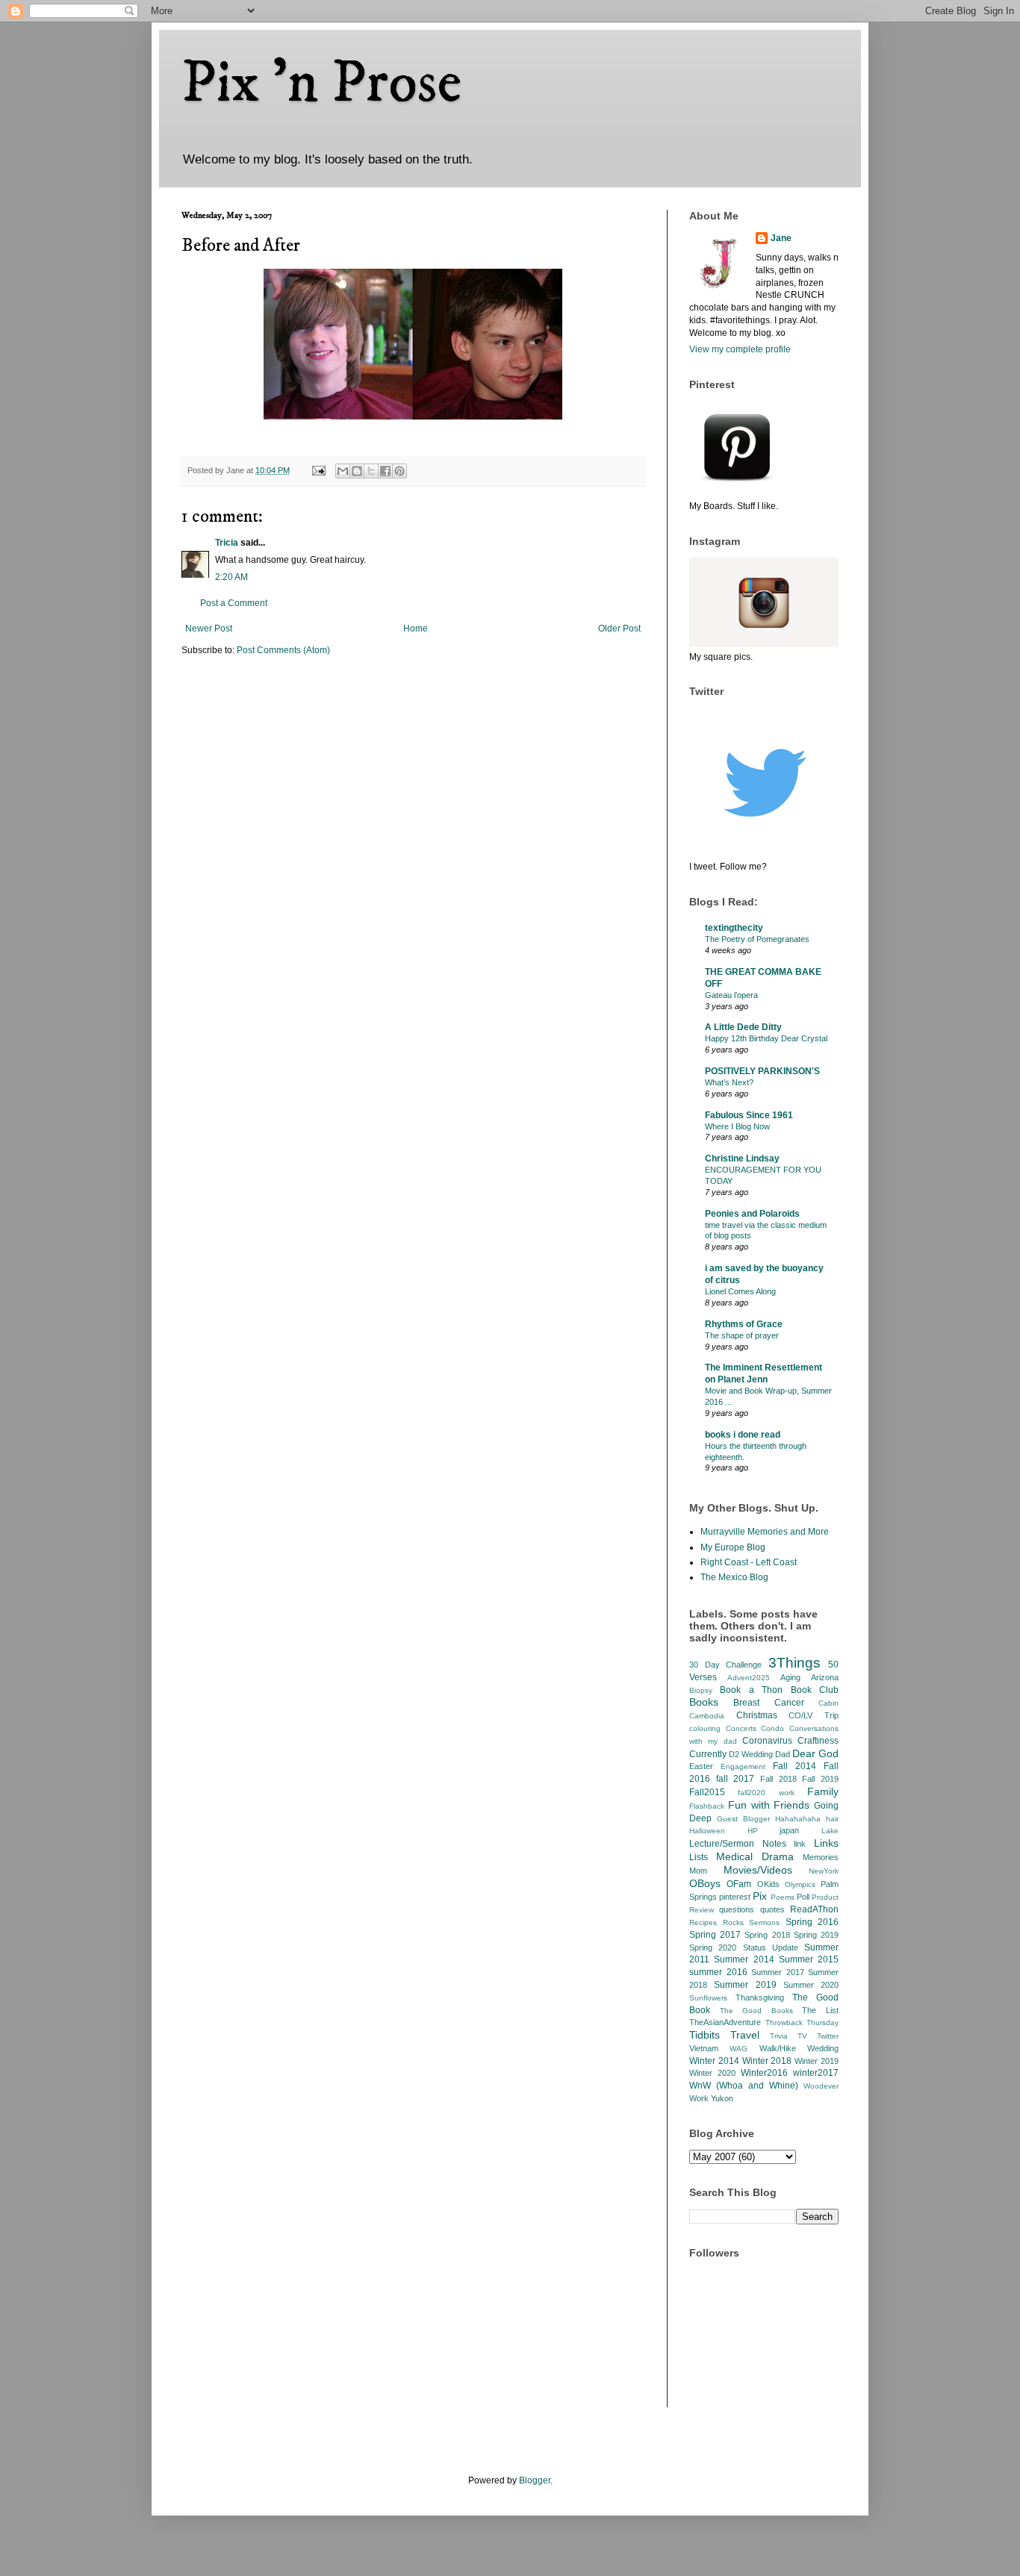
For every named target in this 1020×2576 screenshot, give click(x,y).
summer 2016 (718, 1972)
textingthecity (734, 928)
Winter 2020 (712, 2073)
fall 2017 (736, 1779)
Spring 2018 (767, 1935)
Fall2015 (707, 1792)
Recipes (703, 1922)
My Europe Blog (733, 1547)
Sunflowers (708, 1998)
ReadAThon (814, 1909)
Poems (783, 1897)
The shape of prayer (742, 1335)
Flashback (707, 1806)
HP (753, 1831)
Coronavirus (767, 1741)
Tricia (227, 543)
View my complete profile (740, 349)
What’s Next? (729, 1082)
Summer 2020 (811, 1985)
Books (704, 1702)
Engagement (743, 1766)
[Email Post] (318, 470)
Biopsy (701, 1690)
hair (832, 1819)
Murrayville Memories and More (765, 1532)
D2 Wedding (751, 1754)
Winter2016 (764, 2073)
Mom (698, 1871)
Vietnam (704, 2048)
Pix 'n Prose (321, 84)
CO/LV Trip (814, 1715)
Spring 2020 (713, 1947)
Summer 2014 (744, 1959)
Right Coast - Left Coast (749, 1562)
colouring (705, 1728)
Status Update (771, 1947)
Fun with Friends (769, 1805)
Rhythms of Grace (744, 1324)
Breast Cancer (768, 1703)
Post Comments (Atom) (283, 650)
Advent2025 (749, 1678)
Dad (783, 1754)
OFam (739, 1884)
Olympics (800, 1884)
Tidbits (705, 2035)
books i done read (743, 1435)
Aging (790, 1677)
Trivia (779, 2036)
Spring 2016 (812, 1922)
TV (802, 2036)
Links (826, 1843)
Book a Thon (751, 1690)
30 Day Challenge (725, 1665)
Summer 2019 (745, 1985)
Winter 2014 (714, 2061)
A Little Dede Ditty (743, 1027)
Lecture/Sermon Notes (738, 1844)
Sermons (764, 1922)
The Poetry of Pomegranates (757, 939)
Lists (699, 1857)
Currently (708, 1754)
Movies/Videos (758, 1870)
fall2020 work (766, 1793)
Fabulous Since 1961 (749, 1115)
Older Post (619, 629)
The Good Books (756, 2011)
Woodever (821, 2086)
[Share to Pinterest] (399, 471)
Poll (803, 1897)
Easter (701, 1766)
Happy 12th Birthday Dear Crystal (766, 1038)
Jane (781, 238)
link (800, 1844)
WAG (738, 2049)
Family (823, 1791)
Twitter (828, 2036)
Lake (830, 1831)
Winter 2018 (767, 2061)
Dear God (815, 1753)
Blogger (535, 2480)
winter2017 (816, 2073)
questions (737, 1909)
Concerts (741, 1728)
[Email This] (343, 471)
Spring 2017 (715, 1935)
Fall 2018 (778, 1779)
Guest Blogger (743, 1819)
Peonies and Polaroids (752, 1214)
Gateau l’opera (731, 995)
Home (416, 629)
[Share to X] (371, 471)
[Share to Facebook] (385, 471)
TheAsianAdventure (725, 2022)
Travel (745, 2035)
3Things (794, 1663)
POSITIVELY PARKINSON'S (762, 1071)
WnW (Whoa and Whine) (744, 2086)
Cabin (828, 1703)
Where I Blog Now (737, 1126)
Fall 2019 (820, 1779)
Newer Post (209, 629)
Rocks (733, 1922)
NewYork (824, 1871)
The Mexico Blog (734, 1577)
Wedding (823, 2048)
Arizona (825, 1677)
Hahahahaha (798, 1819)
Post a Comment (234, 603)
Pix (760, 1896)
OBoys (705, 1883)
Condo (772, 1728)
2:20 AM (231, 577)
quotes (772, 1909)
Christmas (757, 1715)
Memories (821, 1857)
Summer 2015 (809, 1959)
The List (820, 2010)
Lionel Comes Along (740, 1291)
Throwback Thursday (802, 2023)
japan (789, 1830)
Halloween (707, 1831)
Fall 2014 (794, 1766)
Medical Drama (755, 1856)
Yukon (722, 2098)
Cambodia (707, 1716)
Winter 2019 (817, 2061)
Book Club (815, 1690)
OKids (768, 1884)
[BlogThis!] (357, 471)
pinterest (735, 1897)
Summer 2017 (778, 1972)
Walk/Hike (778, 2048)
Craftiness (818, 1741)
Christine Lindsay (742, 1158)
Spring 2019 (816, 1935)
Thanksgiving (760, 1998)
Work (699, 2098)
